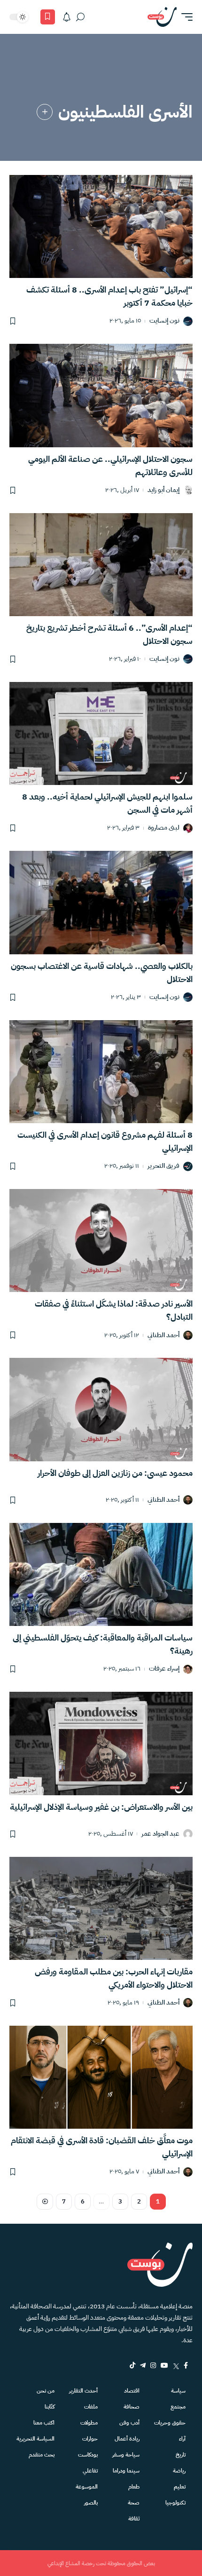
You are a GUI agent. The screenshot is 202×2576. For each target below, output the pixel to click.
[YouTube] (164, 2365)
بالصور (91, 2503)
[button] (185, 17)
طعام (134, 2487)
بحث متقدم (42, 2455)
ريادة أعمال (127, 2439)
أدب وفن (129, 2423)
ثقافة (134, 2519)
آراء (182, 2439)
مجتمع (178, 2407)
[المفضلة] (48, 17)
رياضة (179, 2471)
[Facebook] (186, 2365)
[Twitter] (176, 2365)
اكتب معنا (44, 2423)
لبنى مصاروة (164, 828)
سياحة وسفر (126, 2455)
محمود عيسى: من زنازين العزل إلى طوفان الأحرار (115, 1473)
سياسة (178, 2391)
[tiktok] (132, 2365)
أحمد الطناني (163, 1336)
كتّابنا (50, 2407)
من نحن (46, 2391)
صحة (134, 2503)
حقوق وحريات (170, 2423)
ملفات (91, 2407)
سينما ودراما (126, 2471)
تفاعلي (90, 2471)
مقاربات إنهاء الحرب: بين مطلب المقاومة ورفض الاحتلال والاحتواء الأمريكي (114, 1978)
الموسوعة (87, 2487)
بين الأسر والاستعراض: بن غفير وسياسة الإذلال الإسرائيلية (101, 1807)
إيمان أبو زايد (163, 490)
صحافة (132, 2407)
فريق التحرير (163, 1166)
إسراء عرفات (164, 1669)
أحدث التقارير (83, 2391)
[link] (45, 112)
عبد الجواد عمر (160, 1834)
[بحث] (80, 17)
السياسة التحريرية (35, 2439)
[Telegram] (143, 2365)
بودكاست (88, 2455)
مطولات (89, 2423)
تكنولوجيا (175, 2503)
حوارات (90, 2439)
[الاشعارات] (67, 17)
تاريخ (181, 2455)
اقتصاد (132, 2391)
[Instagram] (153, 2365)
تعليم (180, 2487)
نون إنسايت (164, 321)
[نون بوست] (162, 17)
